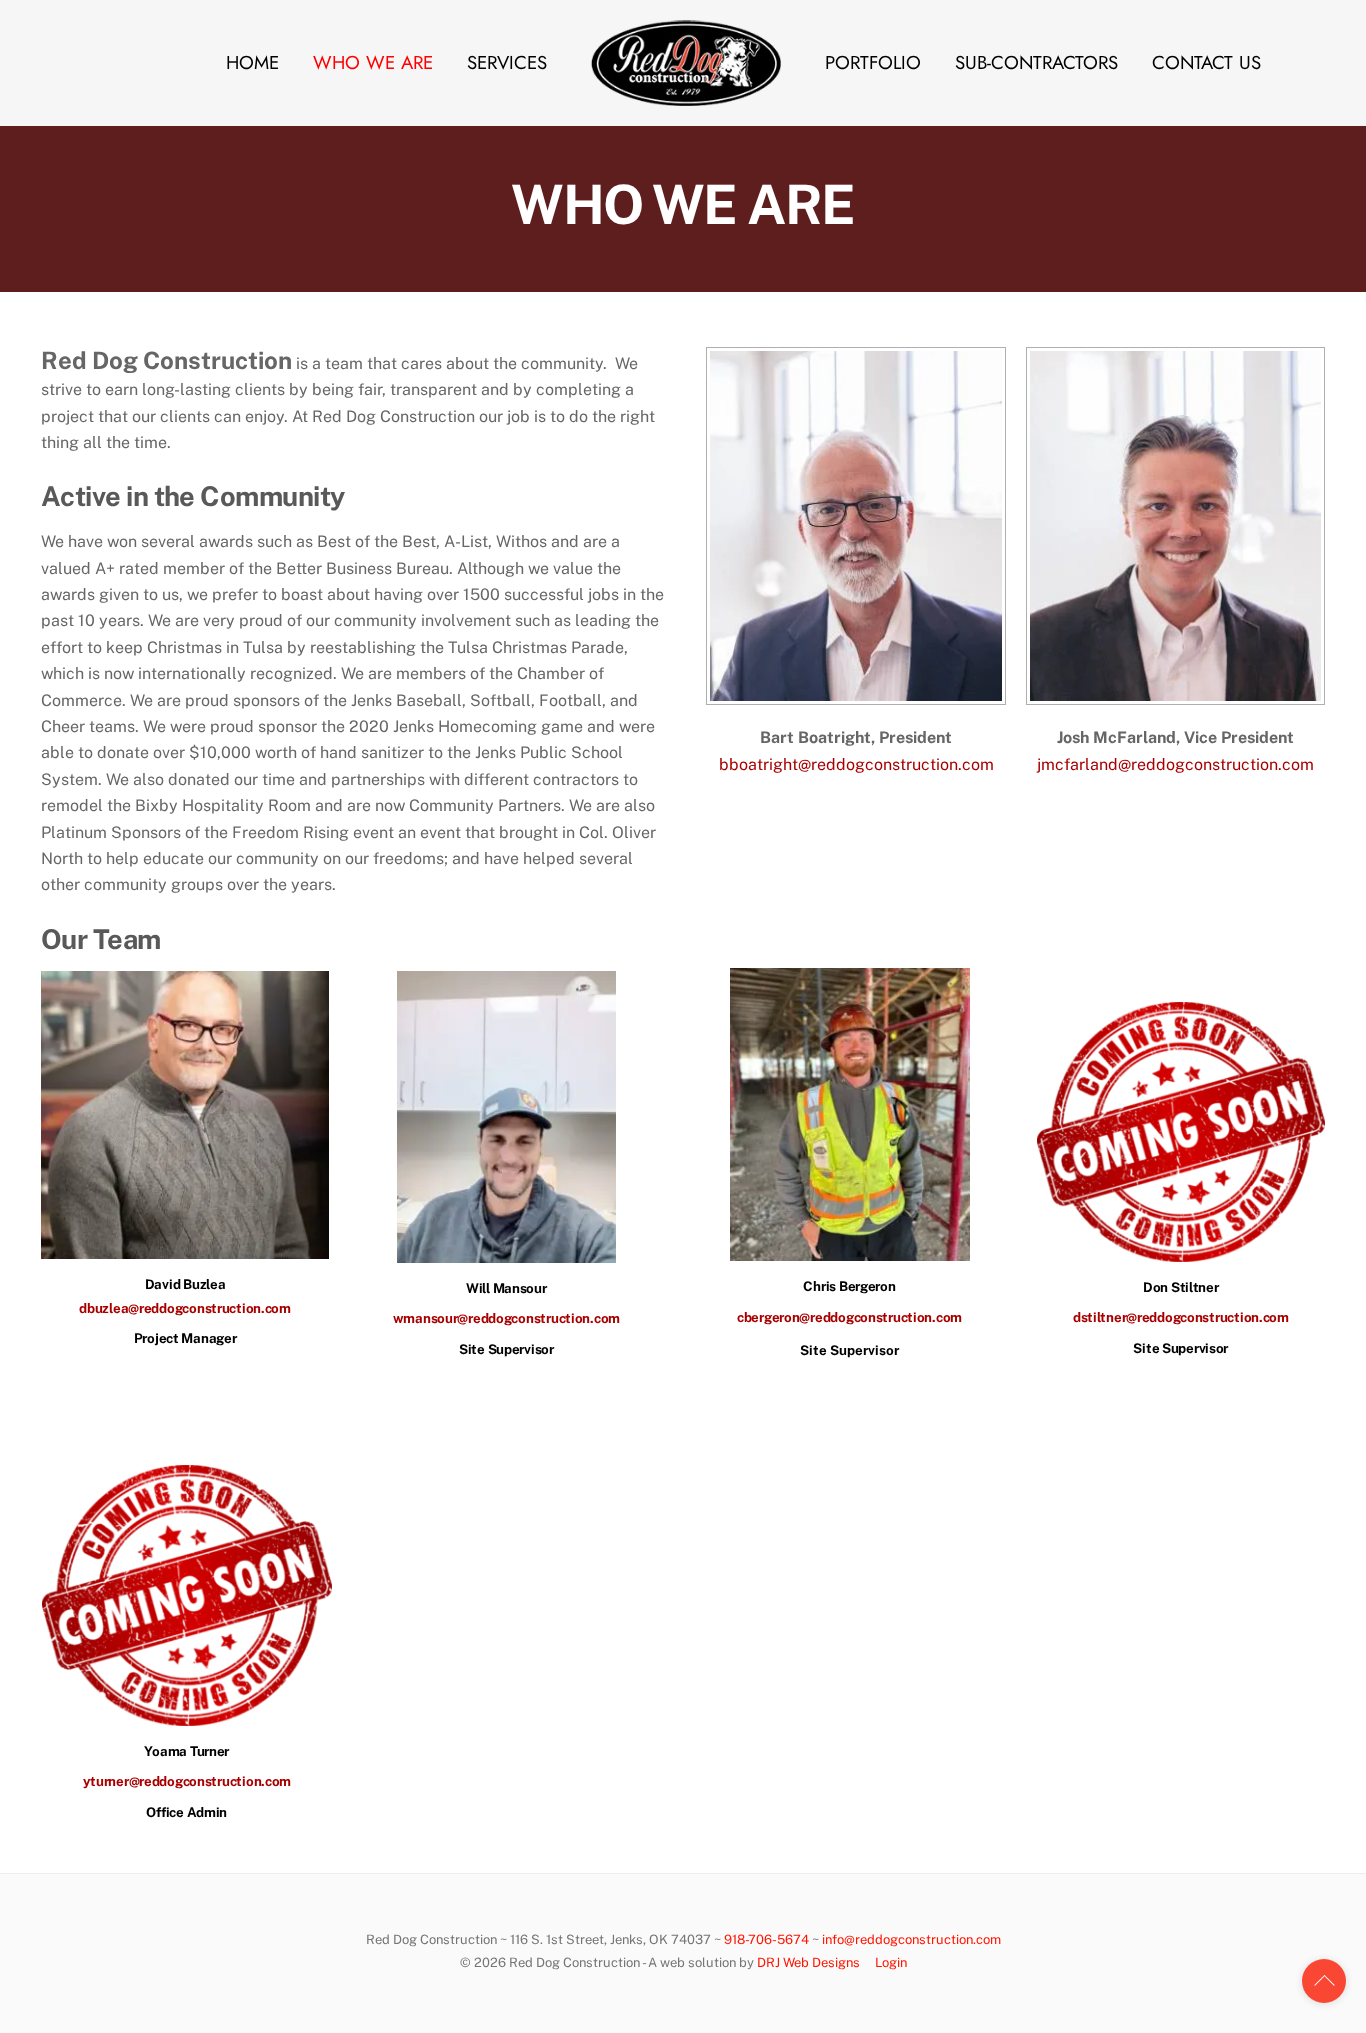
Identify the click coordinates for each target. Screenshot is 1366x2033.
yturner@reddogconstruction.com (187, 1781)
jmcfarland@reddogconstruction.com (1175, 764)
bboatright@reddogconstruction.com (856, 764)
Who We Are (373, 62)
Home (252, 62)
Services (507, 62)
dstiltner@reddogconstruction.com (1181, 1317)
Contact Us (1206, 62)
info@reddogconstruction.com (911, 1939)
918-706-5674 (766, 1939)
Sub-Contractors (1036, 62)
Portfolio (873, 62)
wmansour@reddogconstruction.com (506, 1318)
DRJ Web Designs (808, 1962)
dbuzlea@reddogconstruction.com (185, 1308)
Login (891, 1962)
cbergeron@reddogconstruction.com (849, 1317)
